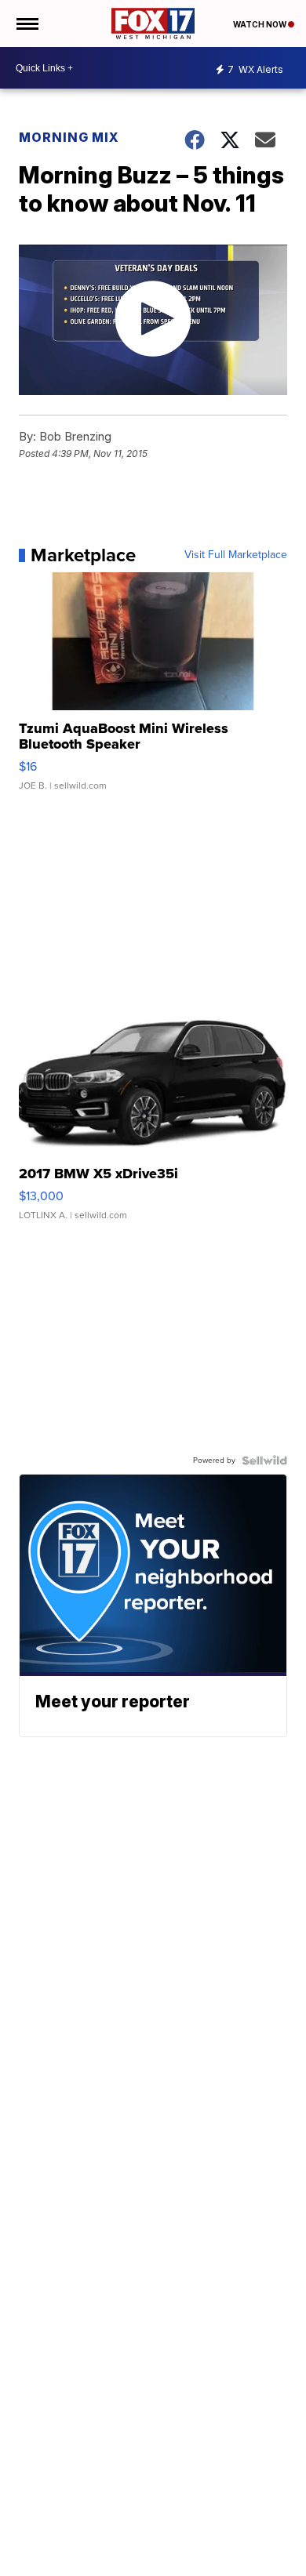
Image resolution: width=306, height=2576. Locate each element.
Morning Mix (69, 137)
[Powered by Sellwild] (264, 1460)
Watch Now (260, 24)
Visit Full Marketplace (236, 555)
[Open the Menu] (26, 24)
